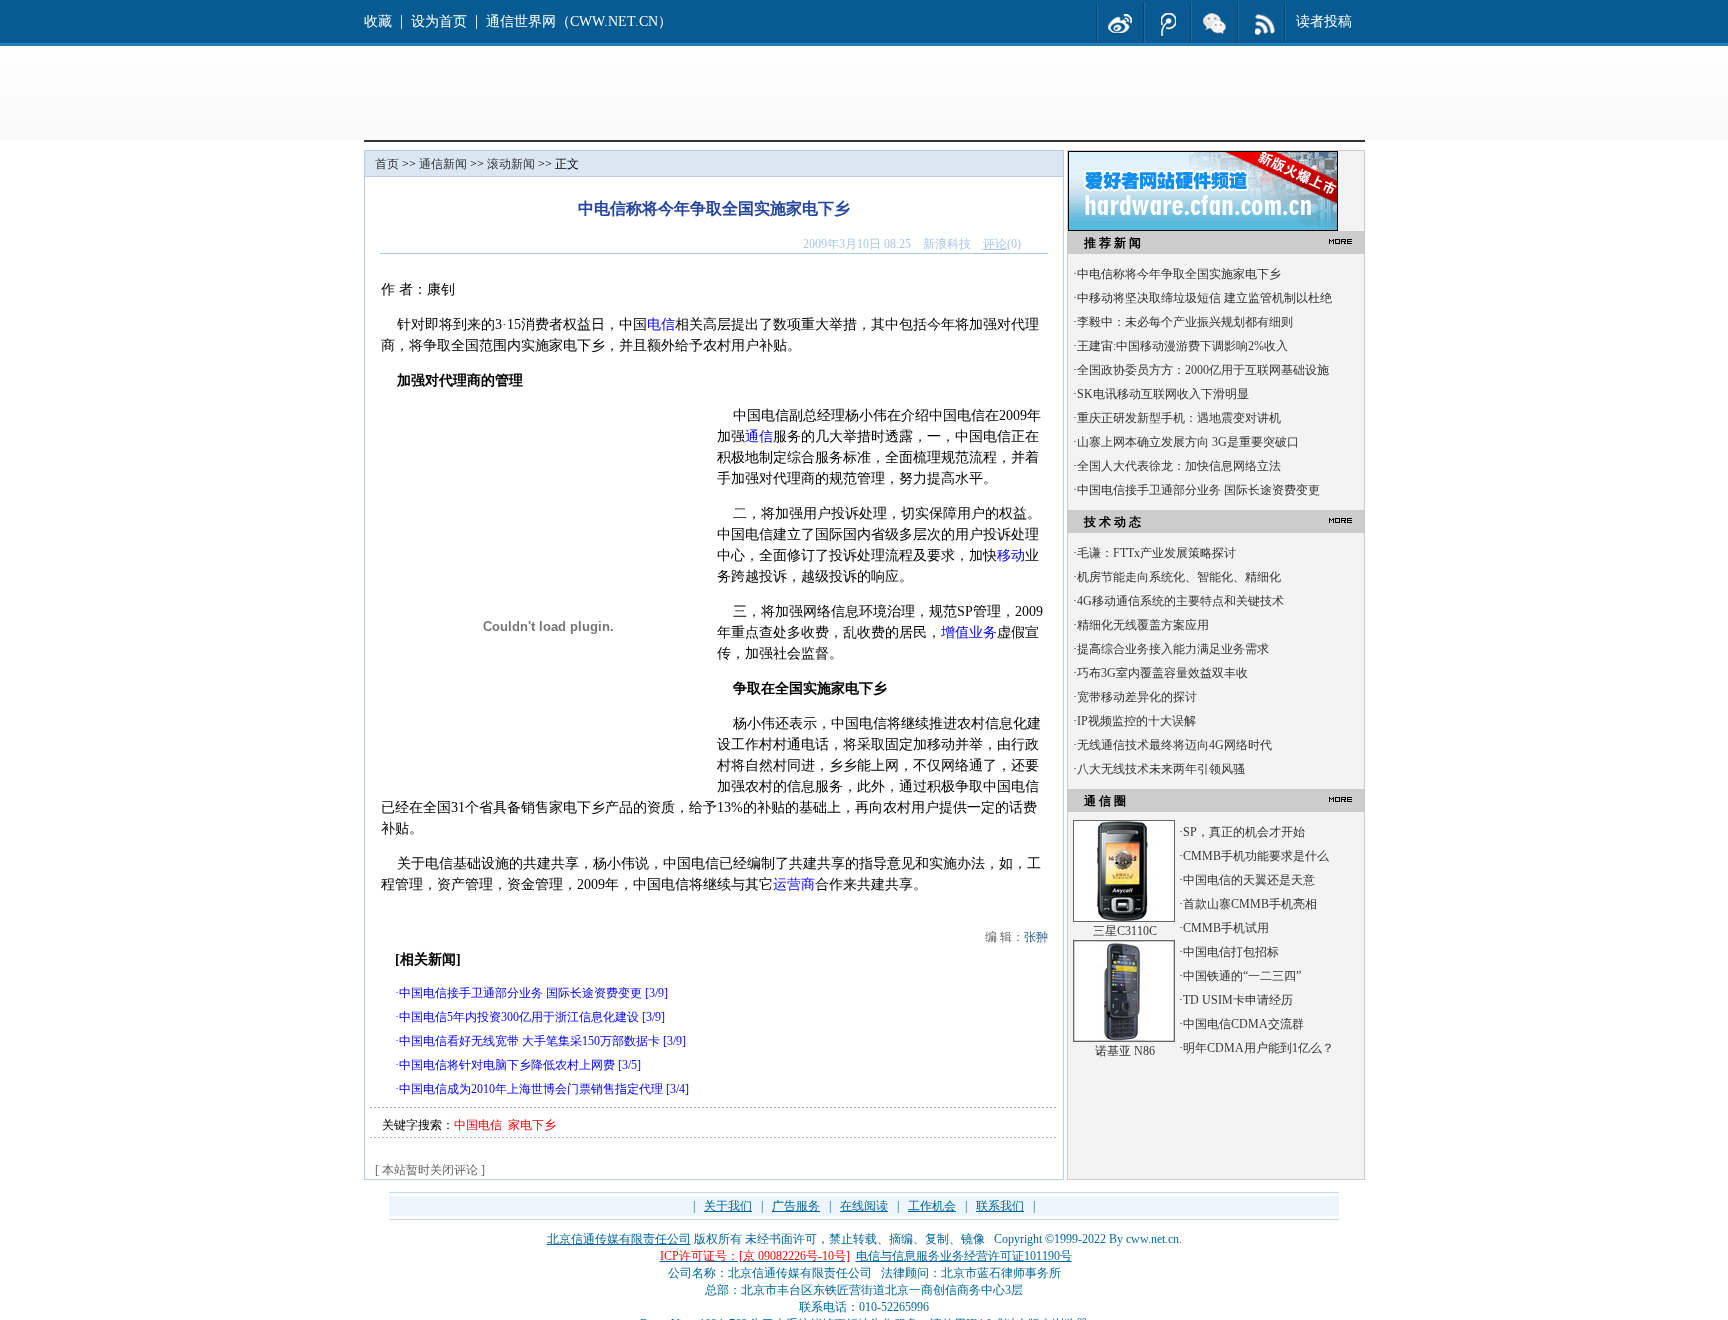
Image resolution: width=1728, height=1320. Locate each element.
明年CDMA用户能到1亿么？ (1258, 1048)
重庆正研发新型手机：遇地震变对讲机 (1179, 418)
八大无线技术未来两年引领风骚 (1161, 769)
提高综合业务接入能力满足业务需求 (1173, 649)
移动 (1011, 555)
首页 (387, 164)
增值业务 (969, 632)
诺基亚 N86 (1125, 1051)
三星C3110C (1125, 931)
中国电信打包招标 (1231, 952)
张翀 (1036, 937)
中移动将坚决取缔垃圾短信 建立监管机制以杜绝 (1204, 298)
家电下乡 (532, 1125)
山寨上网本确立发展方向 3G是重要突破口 (1188, 442)
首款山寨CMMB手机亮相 (1250, 904)
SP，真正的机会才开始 (1244, 832)
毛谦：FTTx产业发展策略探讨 (1156, 553)
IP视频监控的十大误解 (1136, 721)
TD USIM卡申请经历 (1238, 1000)
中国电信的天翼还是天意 (1249, 880)
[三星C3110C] (1124, 918)
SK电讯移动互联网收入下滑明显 (1163, 394)
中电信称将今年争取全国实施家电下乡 (1179, 274)
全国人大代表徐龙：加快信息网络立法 (1179, 466)
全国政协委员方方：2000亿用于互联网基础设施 (1203, 370)
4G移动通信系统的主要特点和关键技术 (1180, 601)
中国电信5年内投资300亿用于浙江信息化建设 (519, 1017)
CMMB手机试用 (1226, 928)
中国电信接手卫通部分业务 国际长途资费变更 (520, 993)
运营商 (794, 884)
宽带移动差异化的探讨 (1137, 697)
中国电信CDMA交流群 (1243, 1024)
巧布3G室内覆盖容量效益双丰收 (1162, 673)
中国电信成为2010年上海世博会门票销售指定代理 (531, 1089)
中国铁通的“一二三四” (1242, 976)
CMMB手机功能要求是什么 (1256, 856)
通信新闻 (443, 164)
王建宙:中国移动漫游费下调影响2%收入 (1182, 346)
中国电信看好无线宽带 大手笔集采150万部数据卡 (529, 1041)
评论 (995, 244)
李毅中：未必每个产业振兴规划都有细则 (1185, 322)
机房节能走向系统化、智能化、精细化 (1179, 577)
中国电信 (478, 1125)
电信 (661, 324)
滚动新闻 (511, 164)
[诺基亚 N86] (1124, 1038)
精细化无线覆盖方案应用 (1143, 625)
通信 (759, 436)
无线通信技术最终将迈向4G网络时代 (1174, 745)
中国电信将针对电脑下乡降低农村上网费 (507, 1065)
